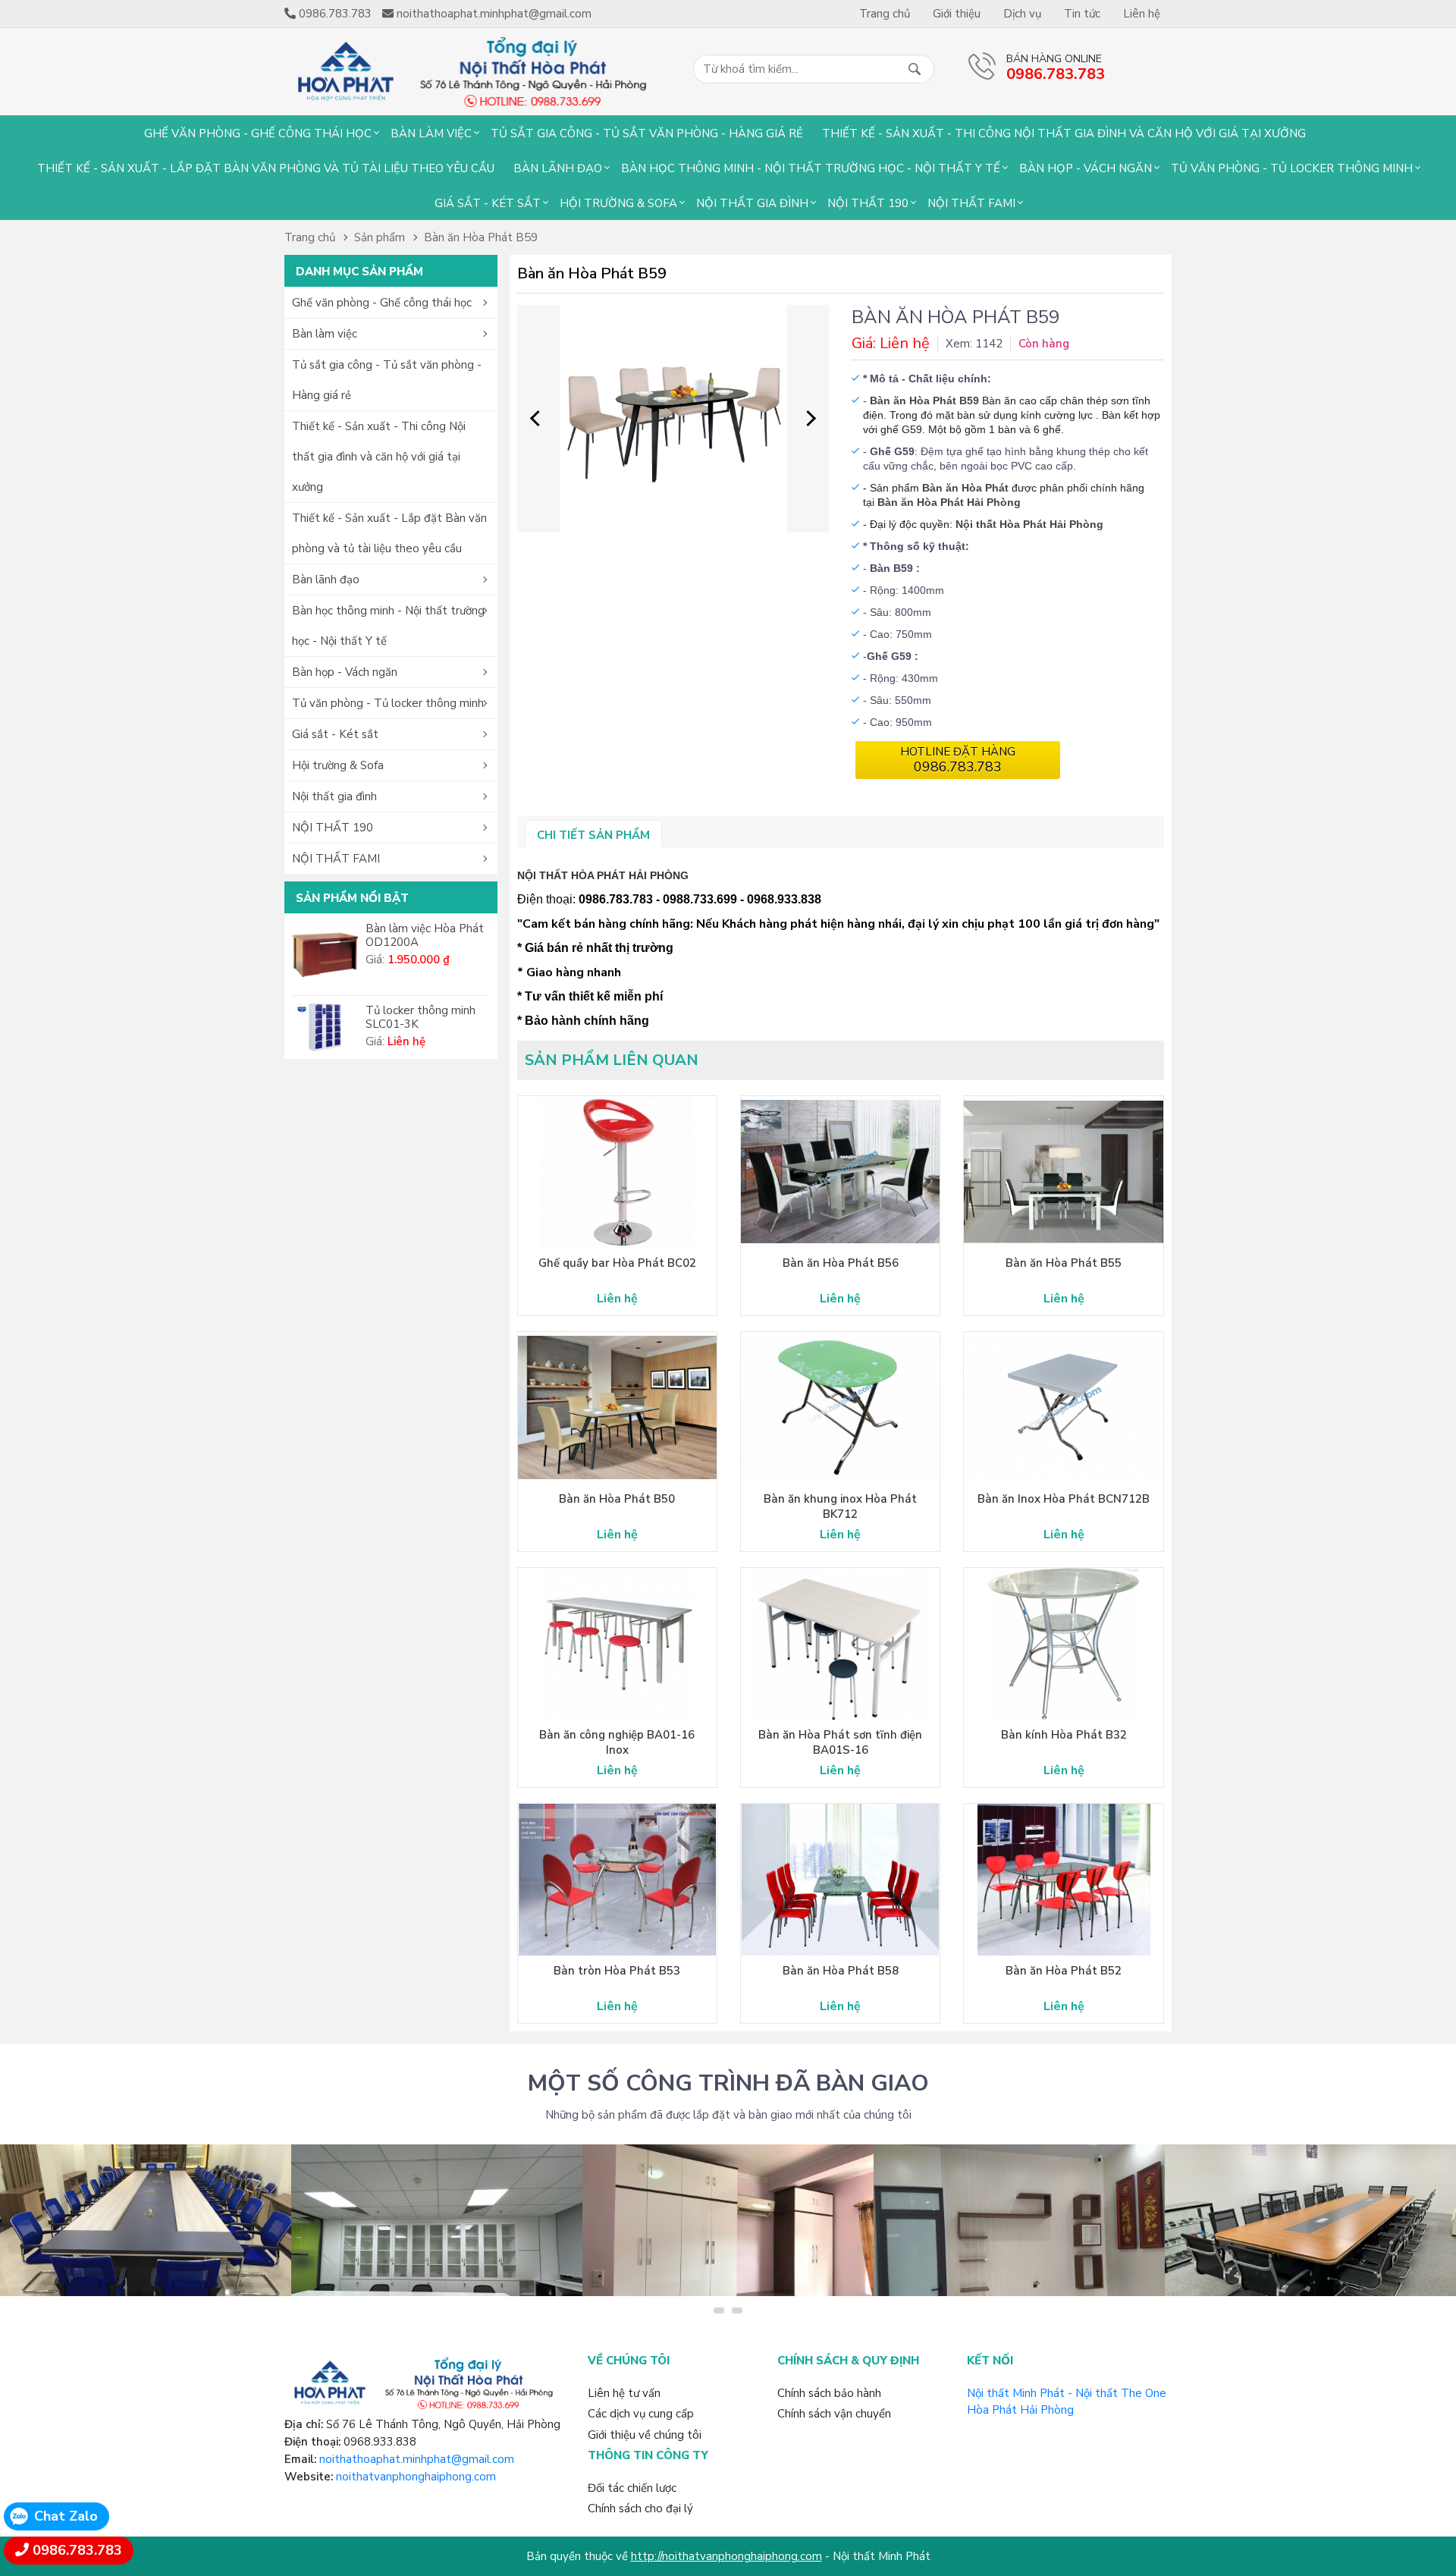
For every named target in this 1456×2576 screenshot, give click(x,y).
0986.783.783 (77, 2550)
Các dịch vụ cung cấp (641, 2414)
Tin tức (1082, 14)
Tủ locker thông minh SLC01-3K (420, 1017)
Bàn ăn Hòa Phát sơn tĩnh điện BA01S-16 (840, 1742)
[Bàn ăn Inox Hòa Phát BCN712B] (1063, 1408)
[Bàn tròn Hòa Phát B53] (617, 1880)
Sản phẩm (380, 237)
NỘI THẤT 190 (868, 203)
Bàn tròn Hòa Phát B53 (617, 1971)
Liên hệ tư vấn (624, 2393)
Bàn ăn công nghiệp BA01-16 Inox (617, 1742)
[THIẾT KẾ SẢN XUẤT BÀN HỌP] (1310, 2220)
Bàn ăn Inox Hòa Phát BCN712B (1064, 1499)
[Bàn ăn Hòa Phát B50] (617, 1408)
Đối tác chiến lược (632, 2488)
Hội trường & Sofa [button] (338, 765)
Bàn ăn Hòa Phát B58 (841, 1971)
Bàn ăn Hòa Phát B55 (1064, 1263)
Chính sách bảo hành (829, 2393)
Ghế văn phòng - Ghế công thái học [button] (382, 303)
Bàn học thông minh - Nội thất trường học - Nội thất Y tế (811, 168)
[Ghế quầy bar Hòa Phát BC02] (617, 1172)
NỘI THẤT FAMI (971, 203)
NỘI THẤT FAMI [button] (336, 859)
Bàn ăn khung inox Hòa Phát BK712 (840, 1506)
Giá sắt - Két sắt (488, 203)
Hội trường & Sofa (618, 203)
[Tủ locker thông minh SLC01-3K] (325, 1027)
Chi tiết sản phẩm (593, 835)
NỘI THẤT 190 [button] (333, 828)
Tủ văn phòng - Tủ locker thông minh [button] (388, 703)
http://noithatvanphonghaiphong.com (726, 2556)
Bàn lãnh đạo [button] (326, 580)
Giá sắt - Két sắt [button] (335, 734)
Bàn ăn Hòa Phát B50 (617, 1499)
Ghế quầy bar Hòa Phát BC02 (617, 1263)
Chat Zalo (66, 2516)
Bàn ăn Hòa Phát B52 (1064, 1971)
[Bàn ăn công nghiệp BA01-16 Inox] (617, 1644)
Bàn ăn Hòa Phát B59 (481, 237)
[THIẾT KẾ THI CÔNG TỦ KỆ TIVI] (1019, 2220)
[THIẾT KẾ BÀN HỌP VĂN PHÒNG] (146, 2220)
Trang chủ (885, 14)
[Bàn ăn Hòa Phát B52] (1063, 1880)
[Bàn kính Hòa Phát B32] (1063, 1644)
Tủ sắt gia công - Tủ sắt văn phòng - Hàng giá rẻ (647, 134)
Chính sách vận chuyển (834, 2414)
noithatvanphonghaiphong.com (416, 2477)
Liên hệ (1142, 14)
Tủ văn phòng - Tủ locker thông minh (1292, 168)
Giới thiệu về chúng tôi (645, 2435)
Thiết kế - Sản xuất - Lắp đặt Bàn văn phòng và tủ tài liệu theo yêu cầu (266, 168)
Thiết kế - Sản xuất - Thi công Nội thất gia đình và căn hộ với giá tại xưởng (1064, 134)
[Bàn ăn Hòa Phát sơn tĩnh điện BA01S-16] (840, 1644)
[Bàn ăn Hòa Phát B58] (840, 1880)
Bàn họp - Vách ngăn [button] (345, 672)
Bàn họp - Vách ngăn (1086, 168)
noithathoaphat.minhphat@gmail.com (417, 2459)
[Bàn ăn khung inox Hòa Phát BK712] (840, 1408)
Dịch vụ (1022, 14)
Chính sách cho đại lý (640, 2508)
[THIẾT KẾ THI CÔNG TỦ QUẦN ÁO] (728, 2220)
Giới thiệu (957, 14)
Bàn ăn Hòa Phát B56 (841, 1263)
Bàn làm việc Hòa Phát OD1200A (425, 935)
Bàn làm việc (431, 134)
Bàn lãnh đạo (558, 168)
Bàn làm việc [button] (325, 334)
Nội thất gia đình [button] (334, 796)
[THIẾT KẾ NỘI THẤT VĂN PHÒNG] (437, 2220)
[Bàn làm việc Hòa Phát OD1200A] (325, 955)
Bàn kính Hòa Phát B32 (1064, 1735)
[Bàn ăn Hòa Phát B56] (840, 1172)
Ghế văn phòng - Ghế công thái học (258, 134)
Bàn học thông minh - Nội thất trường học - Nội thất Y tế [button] (388, 626)
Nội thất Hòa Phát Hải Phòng (1029, 524)
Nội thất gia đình (752, 203)
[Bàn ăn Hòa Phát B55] (1063, 1172)
